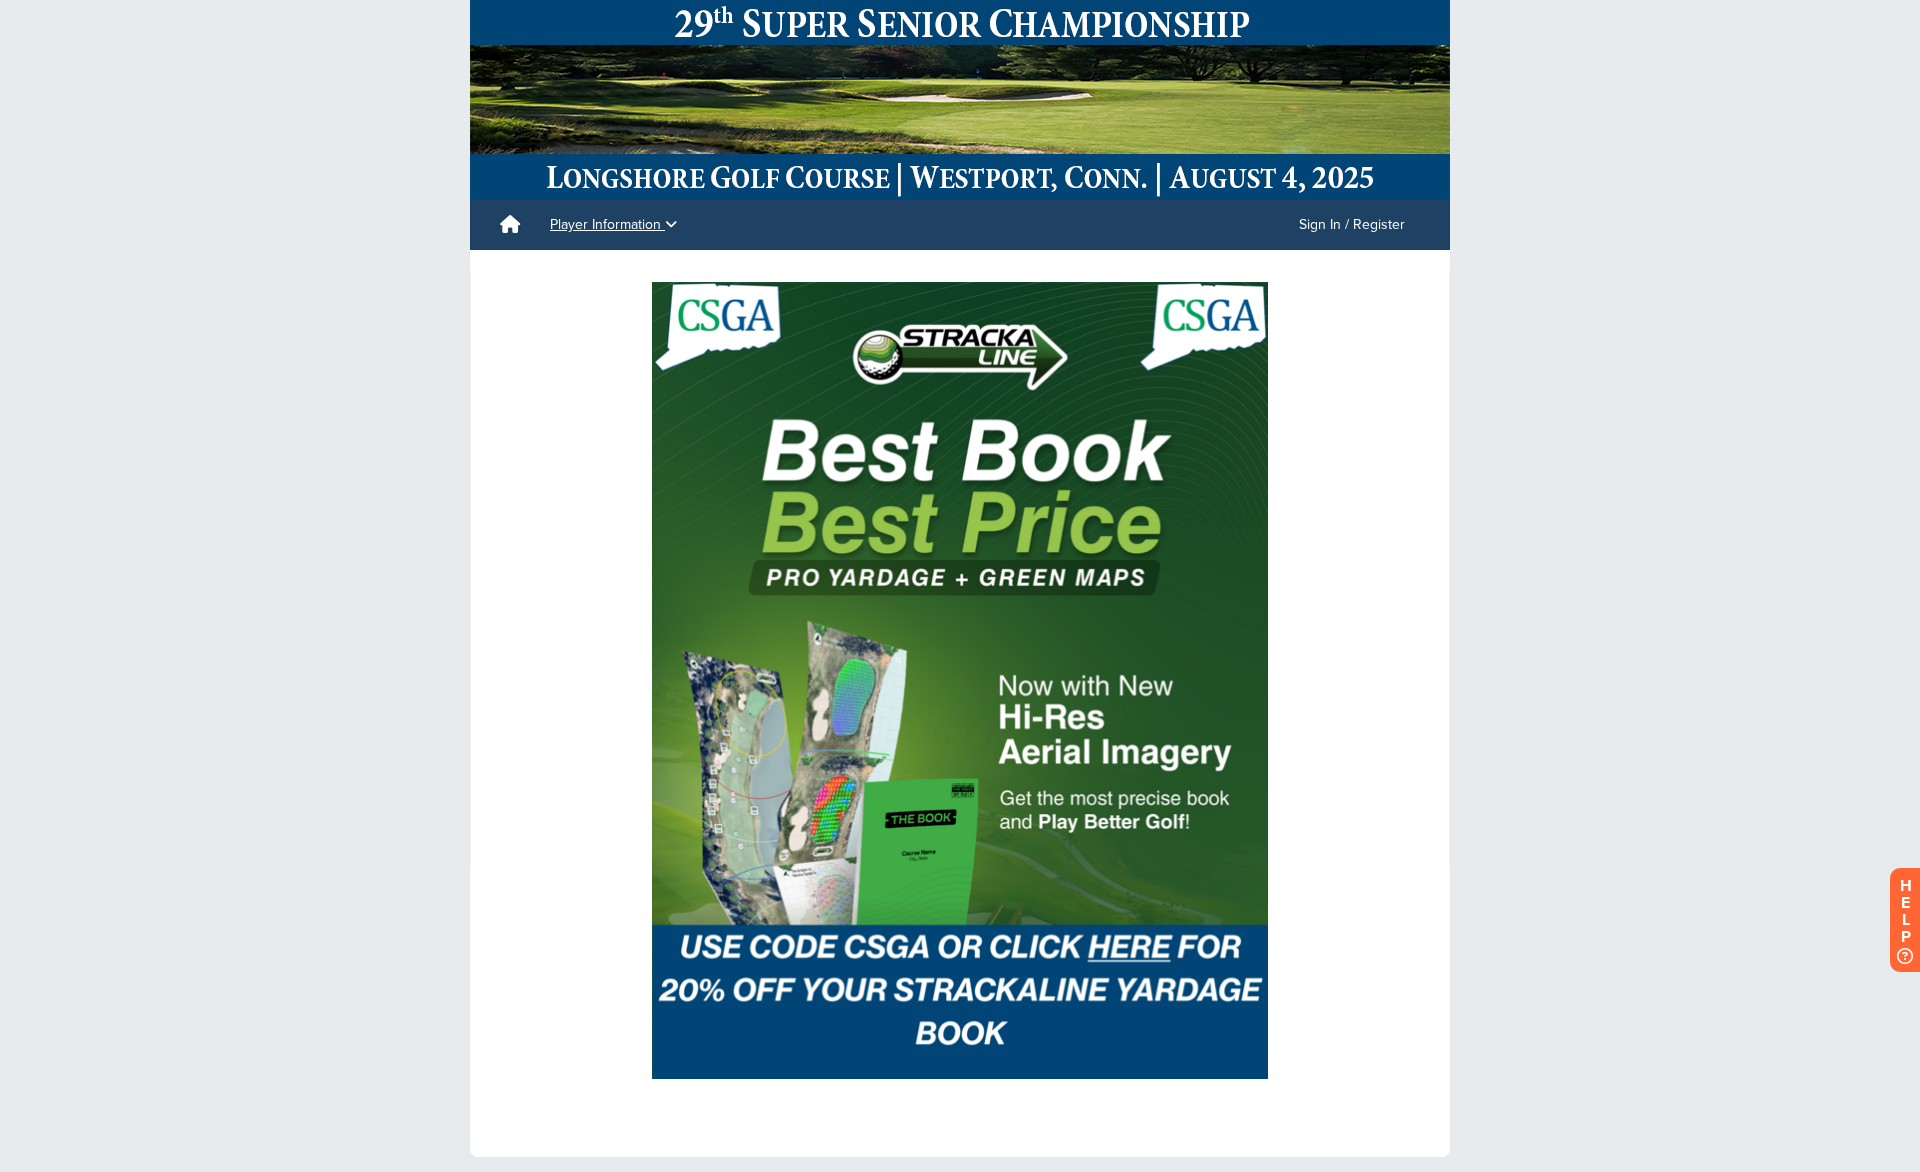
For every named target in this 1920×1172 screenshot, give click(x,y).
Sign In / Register (1352, 224)
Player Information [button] (607, 224)
